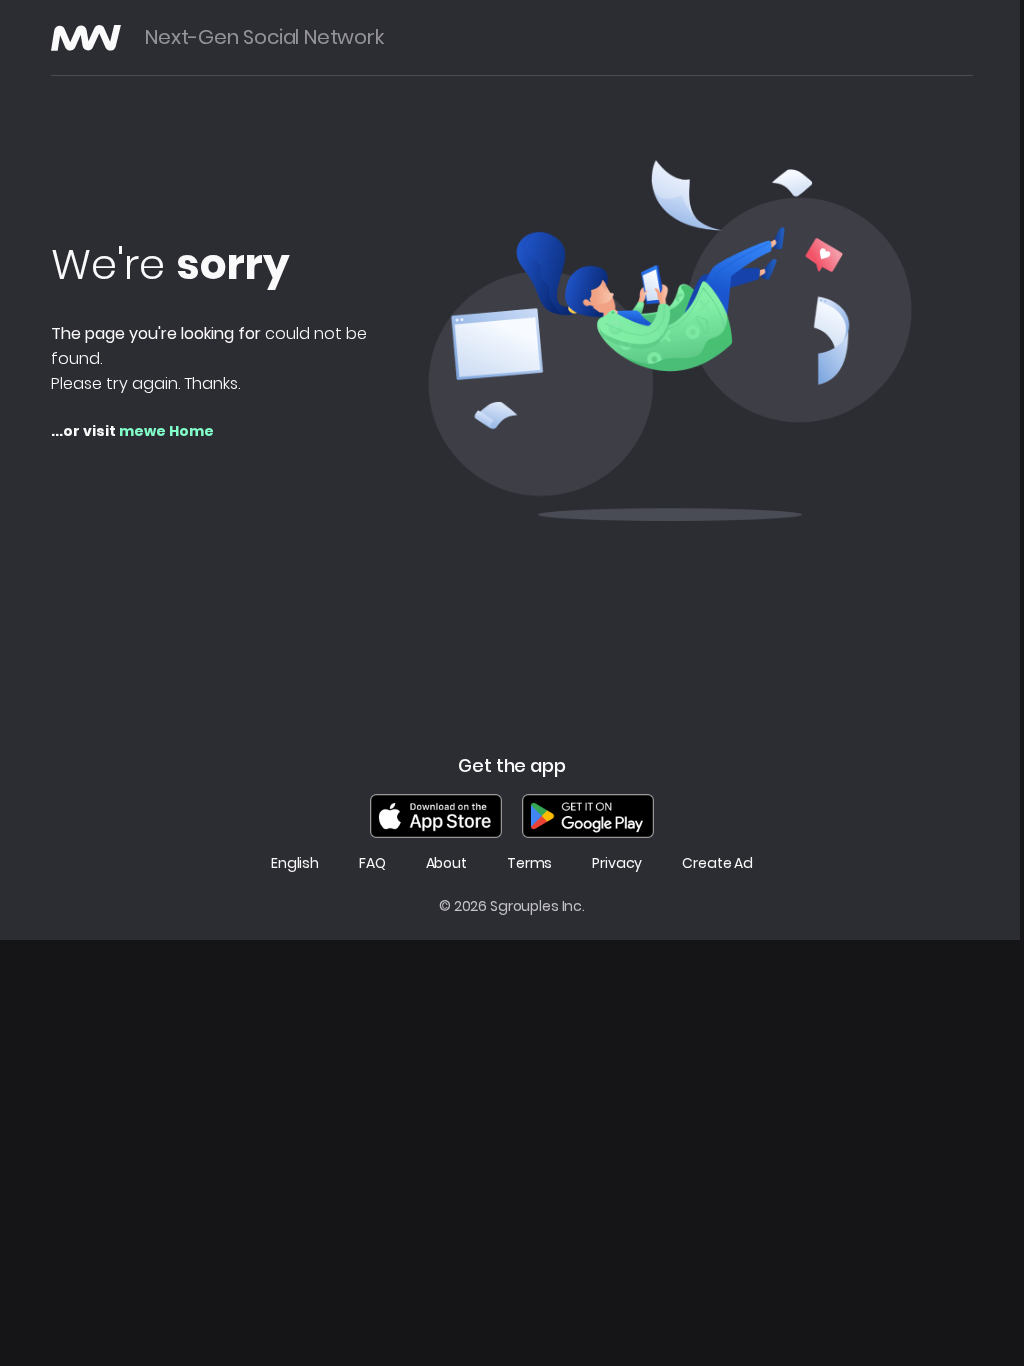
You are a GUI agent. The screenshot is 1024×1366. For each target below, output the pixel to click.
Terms (529, 863)
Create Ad (717, 863)
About (446, 863)
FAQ (372, 863)
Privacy (617, 863)
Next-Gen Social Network (264, 37)
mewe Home (166, 431)
